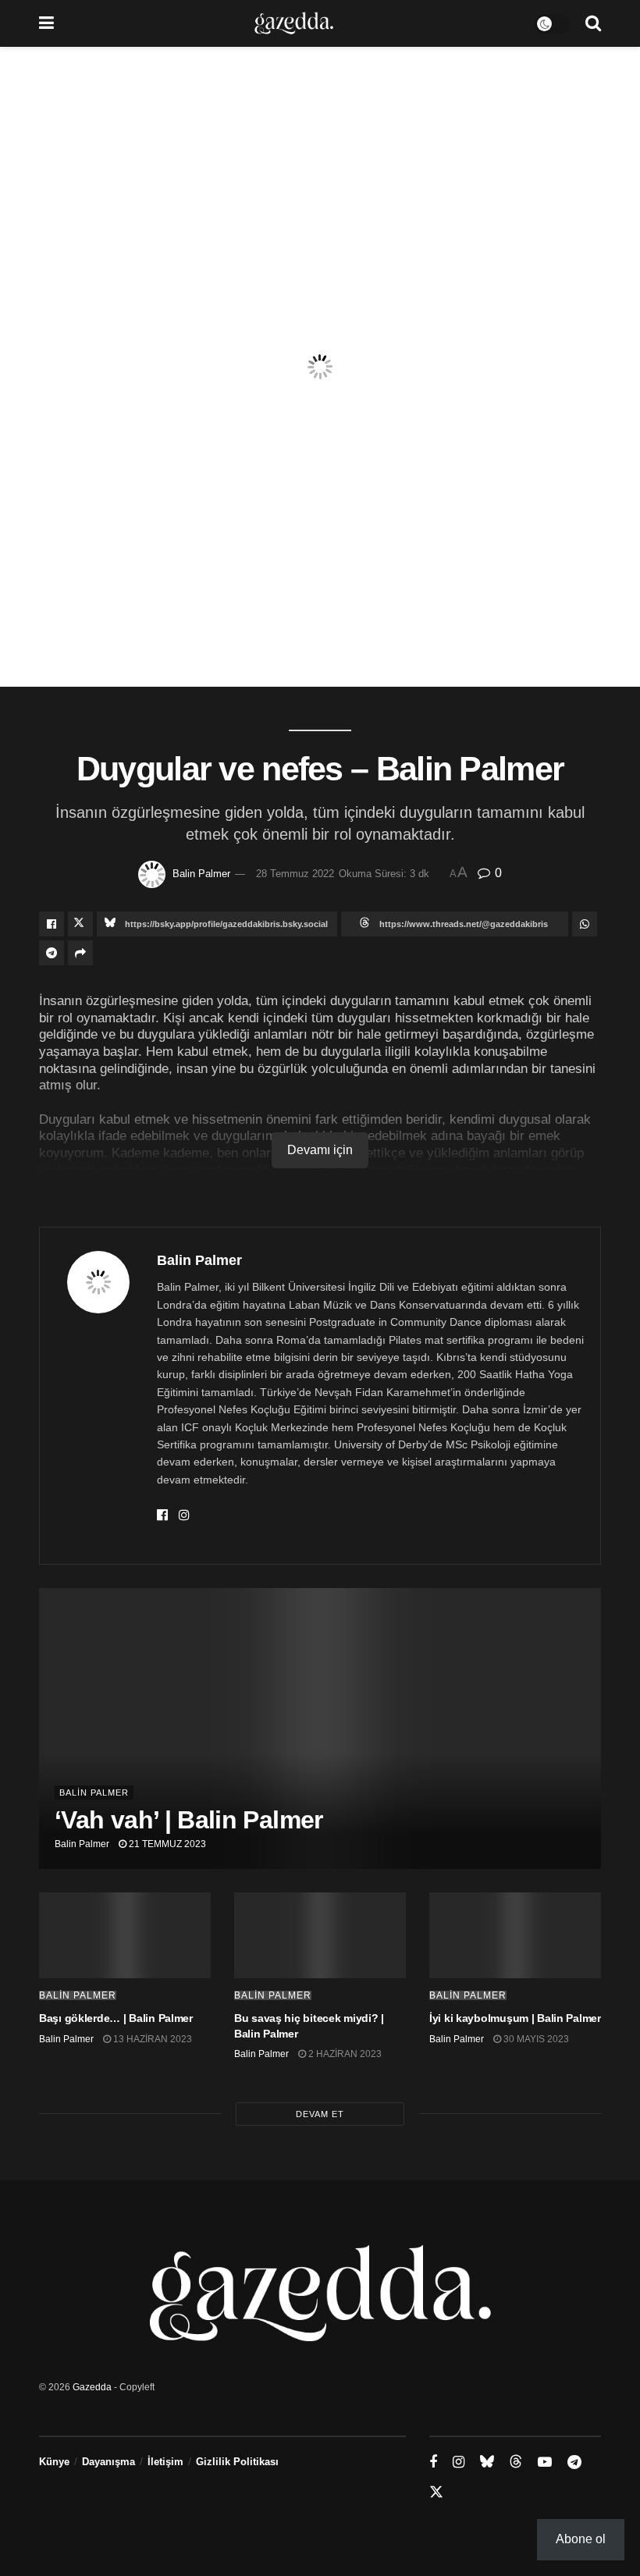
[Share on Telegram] (52, 953)
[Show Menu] (46, 23)
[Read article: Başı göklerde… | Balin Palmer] (125, 1935)
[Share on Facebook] (52, 924)
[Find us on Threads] (516, 2462)
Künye (54, 2462)
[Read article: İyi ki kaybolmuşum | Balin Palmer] (515, 1935)
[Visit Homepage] (294, 23)
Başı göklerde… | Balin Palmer (116, 2018)
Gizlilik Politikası (237, 2462)
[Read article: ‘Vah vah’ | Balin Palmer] (320, 1729)
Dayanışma (108, 2462)
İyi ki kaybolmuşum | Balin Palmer (515, 2018)
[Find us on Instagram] (459, 2462)
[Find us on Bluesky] (487, 2462)
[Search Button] (593, 23)
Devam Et (320, 2114)
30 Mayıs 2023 (535, 2039)
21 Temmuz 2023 (166, 1844)
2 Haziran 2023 (344, 2054)
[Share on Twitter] (80, 924)
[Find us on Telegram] (574, 2462)
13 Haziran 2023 (151, 2039)
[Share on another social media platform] (80, 953)
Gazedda (92, 2387)
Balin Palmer (201, 874)
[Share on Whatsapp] (585, 924)
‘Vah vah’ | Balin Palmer (189, 1820)
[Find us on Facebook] (433, 2462)
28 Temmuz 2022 (295, 874)
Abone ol (581, 2539)
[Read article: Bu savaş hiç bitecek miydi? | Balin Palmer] (320, 1935)
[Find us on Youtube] (545, 2462)
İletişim (165, 2462)
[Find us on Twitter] (436, 2493)
